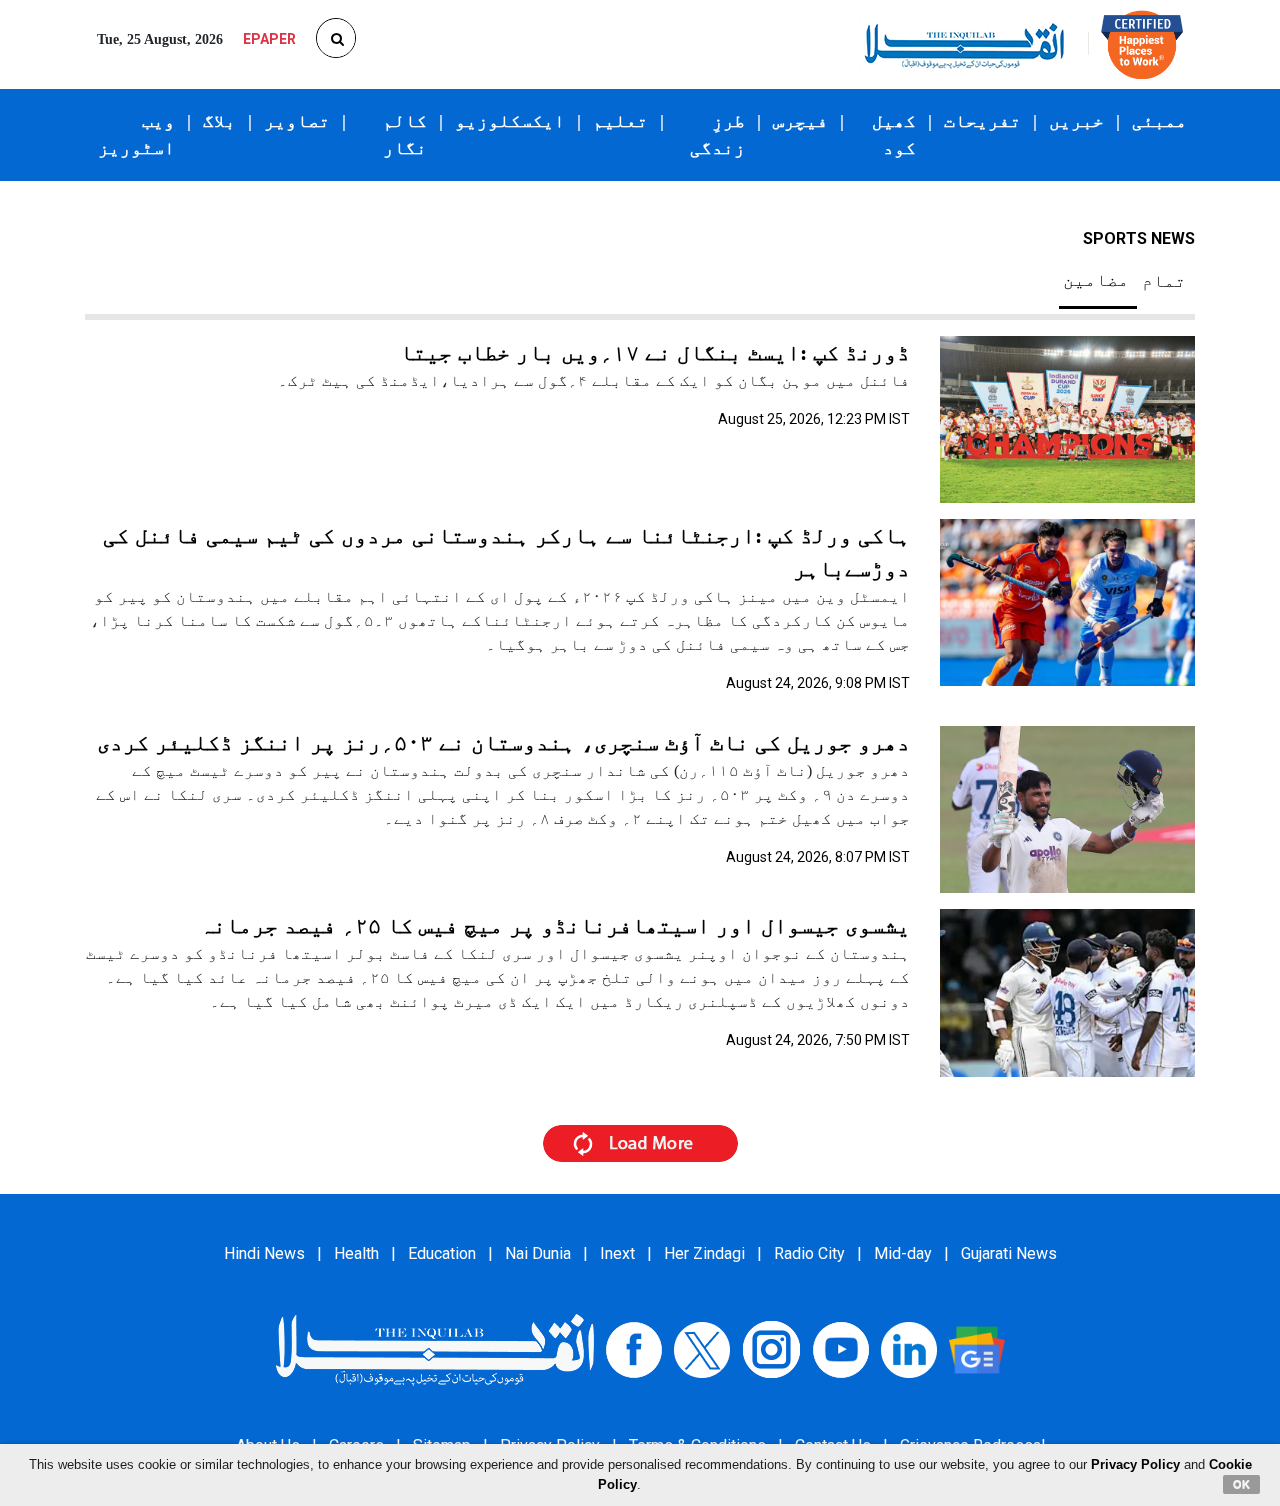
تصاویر (297, 121)
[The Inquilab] (435, 1348)
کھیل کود (894, 134)
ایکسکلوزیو (510, 121)
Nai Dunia (538, 1253)
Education (442, 1253)
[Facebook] (634, 1348)
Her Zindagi (704, 1253)
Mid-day (903, 1253)
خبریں (1076, 121)
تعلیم (620, 121)
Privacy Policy (1135, 1464)
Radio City (809, 1253)
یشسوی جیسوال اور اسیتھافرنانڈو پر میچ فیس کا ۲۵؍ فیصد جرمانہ (555, 925)
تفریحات (982, 121)
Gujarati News (1009, 1253)
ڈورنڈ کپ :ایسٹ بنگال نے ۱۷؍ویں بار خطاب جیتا (655, 352)
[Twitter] (702, 1348)
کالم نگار (405, 134)
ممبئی (1159, 121)
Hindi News (264, 1253)
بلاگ (219, 121)
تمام (1164, 281)
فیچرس (800, 121)
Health (356, 1253)
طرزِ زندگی (717, 134)
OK (1241, 1484)
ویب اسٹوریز (136, 134)
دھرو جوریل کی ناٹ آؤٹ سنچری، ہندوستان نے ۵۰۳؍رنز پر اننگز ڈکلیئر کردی (503, 742)
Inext (617, 1253)
